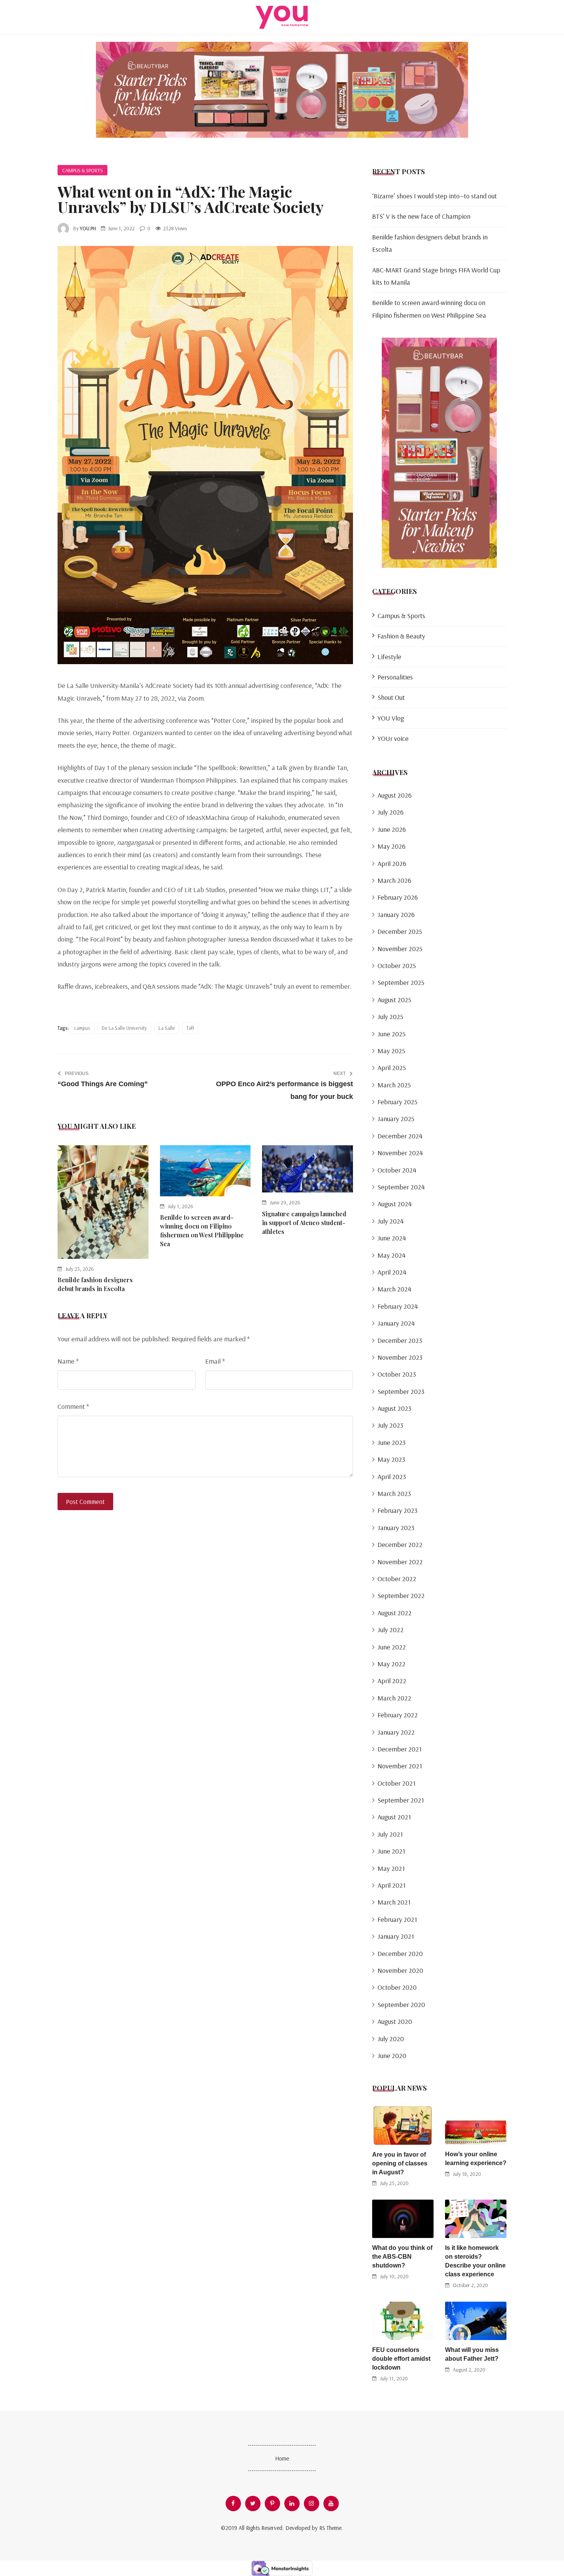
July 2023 (390, 1425)
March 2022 (394, 1698)
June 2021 (391, 1851)
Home (282, 2458)
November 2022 (400, 1562)
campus (82, 1028)
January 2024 (396, 1323)
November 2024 (400, 1153)
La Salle (167, 1028)
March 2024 (394, 1289)
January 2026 (396, 914)
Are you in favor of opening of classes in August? (400, 2163)
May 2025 (391, 1051)
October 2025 (397, 966)
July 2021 (390, 1834)
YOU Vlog (391, 718)
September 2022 (401, 1596)
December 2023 (400, 1340)
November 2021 (400, 1766)
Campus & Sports (82, 170)
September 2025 (401, 982)
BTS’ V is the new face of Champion (421, 216)
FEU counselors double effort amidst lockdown (401, 2359)
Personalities (395, 677)
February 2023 (397, 1510)
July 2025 (390, 1017)
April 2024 (392, 1272)
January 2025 (396, 1119)
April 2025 (392, 1068)
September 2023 (401, 1391)
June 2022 (392, 1647)
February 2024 (398, 1306)
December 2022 (400, 1544)
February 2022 (398, 1715)
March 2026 (394, 880)
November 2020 (400, 1970)
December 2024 (400, 1136)
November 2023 (400, 1357)
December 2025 (400, 931)
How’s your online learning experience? (476, 2159)
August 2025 (394, 1000)
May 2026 (392, 846)
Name (68, 1361)
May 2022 (392, 1664)
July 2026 (391, 812)
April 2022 (392, 1681)
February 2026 (398, 897)
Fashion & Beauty (401, 636)
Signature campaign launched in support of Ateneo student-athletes (304, 1223)
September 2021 (401, 1800)
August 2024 (395, 1204)
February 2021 (397, 1919)
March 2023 (394, 1493)
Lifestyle (389, 657)
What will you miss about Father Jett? (472, 2354)
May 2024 (392, 1255)
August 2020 (395, 2021)
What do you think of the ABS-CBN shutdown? (402, 2257)
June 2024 (392, 1238)
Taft (190, 1028)
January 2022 (396, 1732)
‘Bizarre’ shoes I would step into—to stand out (435, 196)
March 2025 (394, 1085)
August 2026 (395, 795)
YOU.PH (88, 228)
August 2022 (395, 1613)
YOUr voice (393, 738)
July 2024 (391, 1221)
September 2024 (401, 1187)
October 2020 (397, 1987)
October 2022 (397, 1579)
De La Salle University (124, 1028)
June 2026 (392, 829)
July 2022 (391, 1630)
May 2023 (391, 1459)
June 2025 (392, 1034)
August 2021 (394, 1817)
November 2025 (400, 949)
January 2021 (396, 1936)
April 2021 (392, 1885)
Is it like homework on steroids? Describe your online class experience (475, 2261)
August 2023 (394, 1408)
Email (215, 1361)
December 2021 (400, 1749)
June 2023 (392, 1442)
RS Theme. (331, 2528)
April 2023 (392, 1477)
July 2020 (391, 2039)
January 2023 (396, 1528)
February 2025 (397, 1102)
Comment (73, 1406)
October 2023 (397, 1374)
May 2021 (391, 1868)
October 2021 (397, 1783)
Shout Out (391, 697)
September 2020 (401, 2005)
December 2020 (400, 1953)
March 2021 (394, 1902)
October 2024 (397, 1170)
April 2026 (392, 863)
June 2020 (392, 2056)
